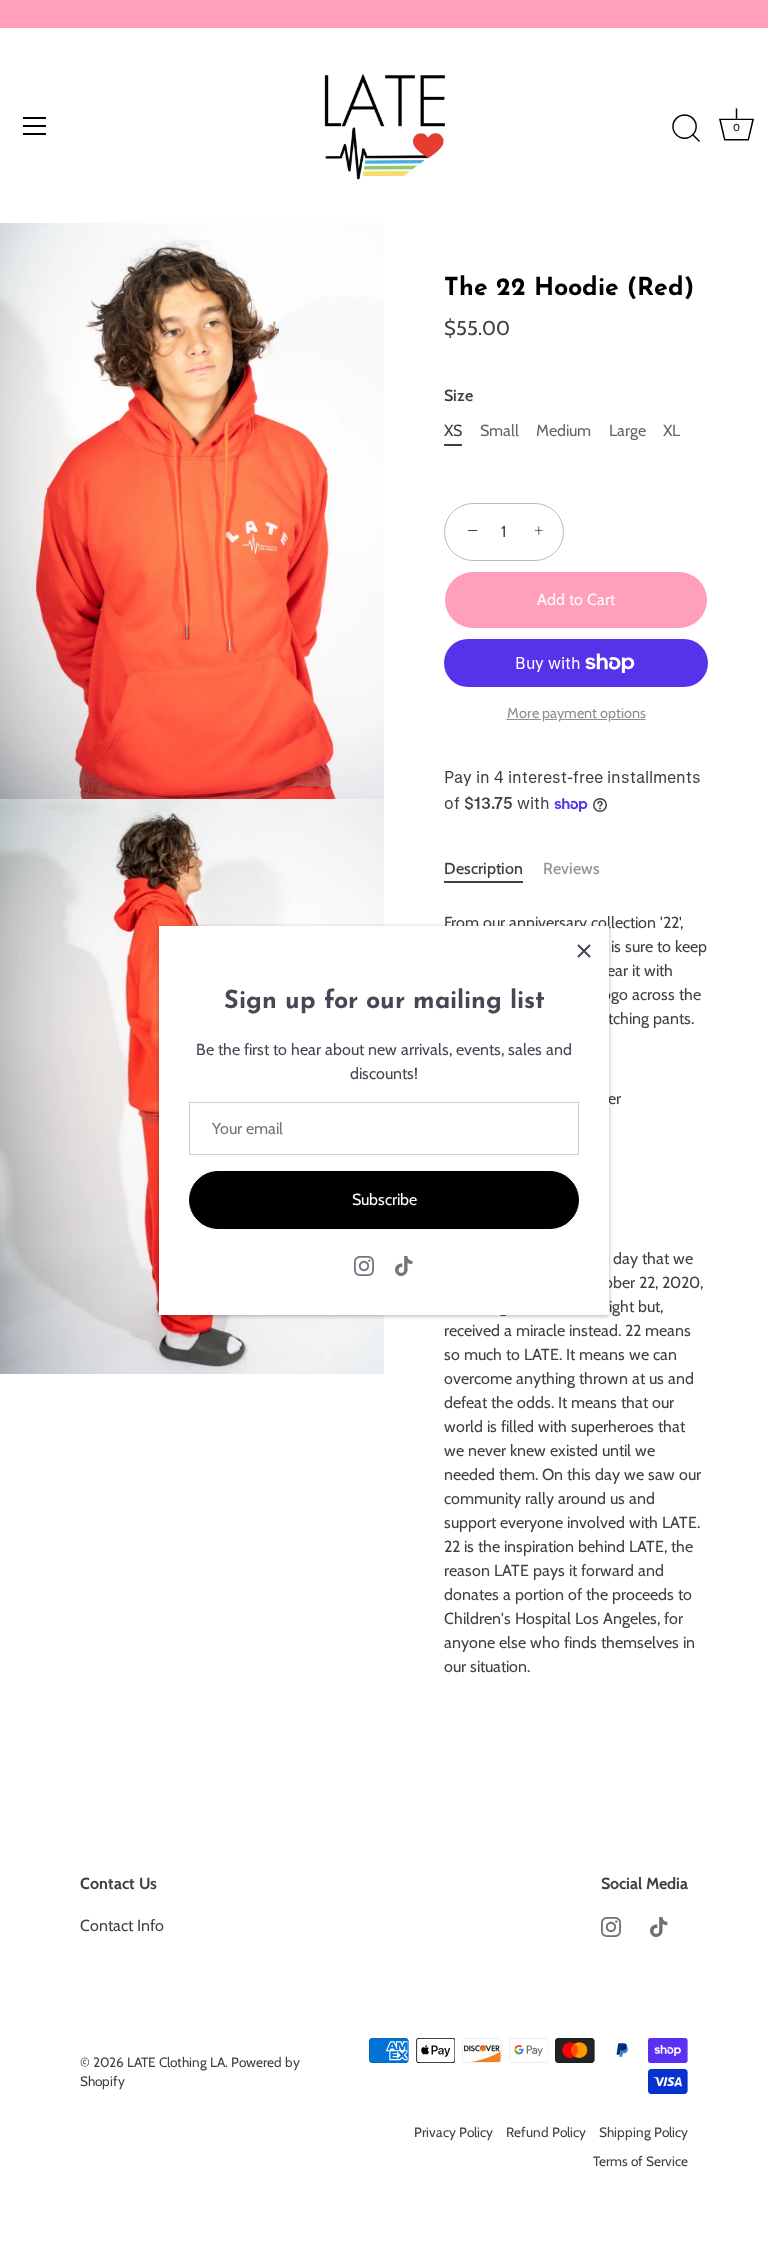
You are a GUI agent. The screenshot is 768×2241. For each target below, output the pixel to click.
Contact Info (122, 1925)
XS (453, 430)
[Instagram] (364, 1264)
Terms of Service (640, 2161)
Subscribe (384, 1199)
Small (499, 430)
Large (627, 430)
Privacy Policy (453, 2132)
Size (458, 395)
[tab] (493, 869)
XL (671, 430)
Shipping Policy (643, 2132)
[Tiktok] (404, 1264)
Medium (563, 430)
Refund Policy (546, 2132)
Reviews (571, 868)
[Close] (584, 951)
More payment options (576, 713)
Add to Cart (576, 599)
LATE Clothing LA (176, 2062)
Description (483, 868)
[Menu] (35, 126)
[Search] (686, 129)
